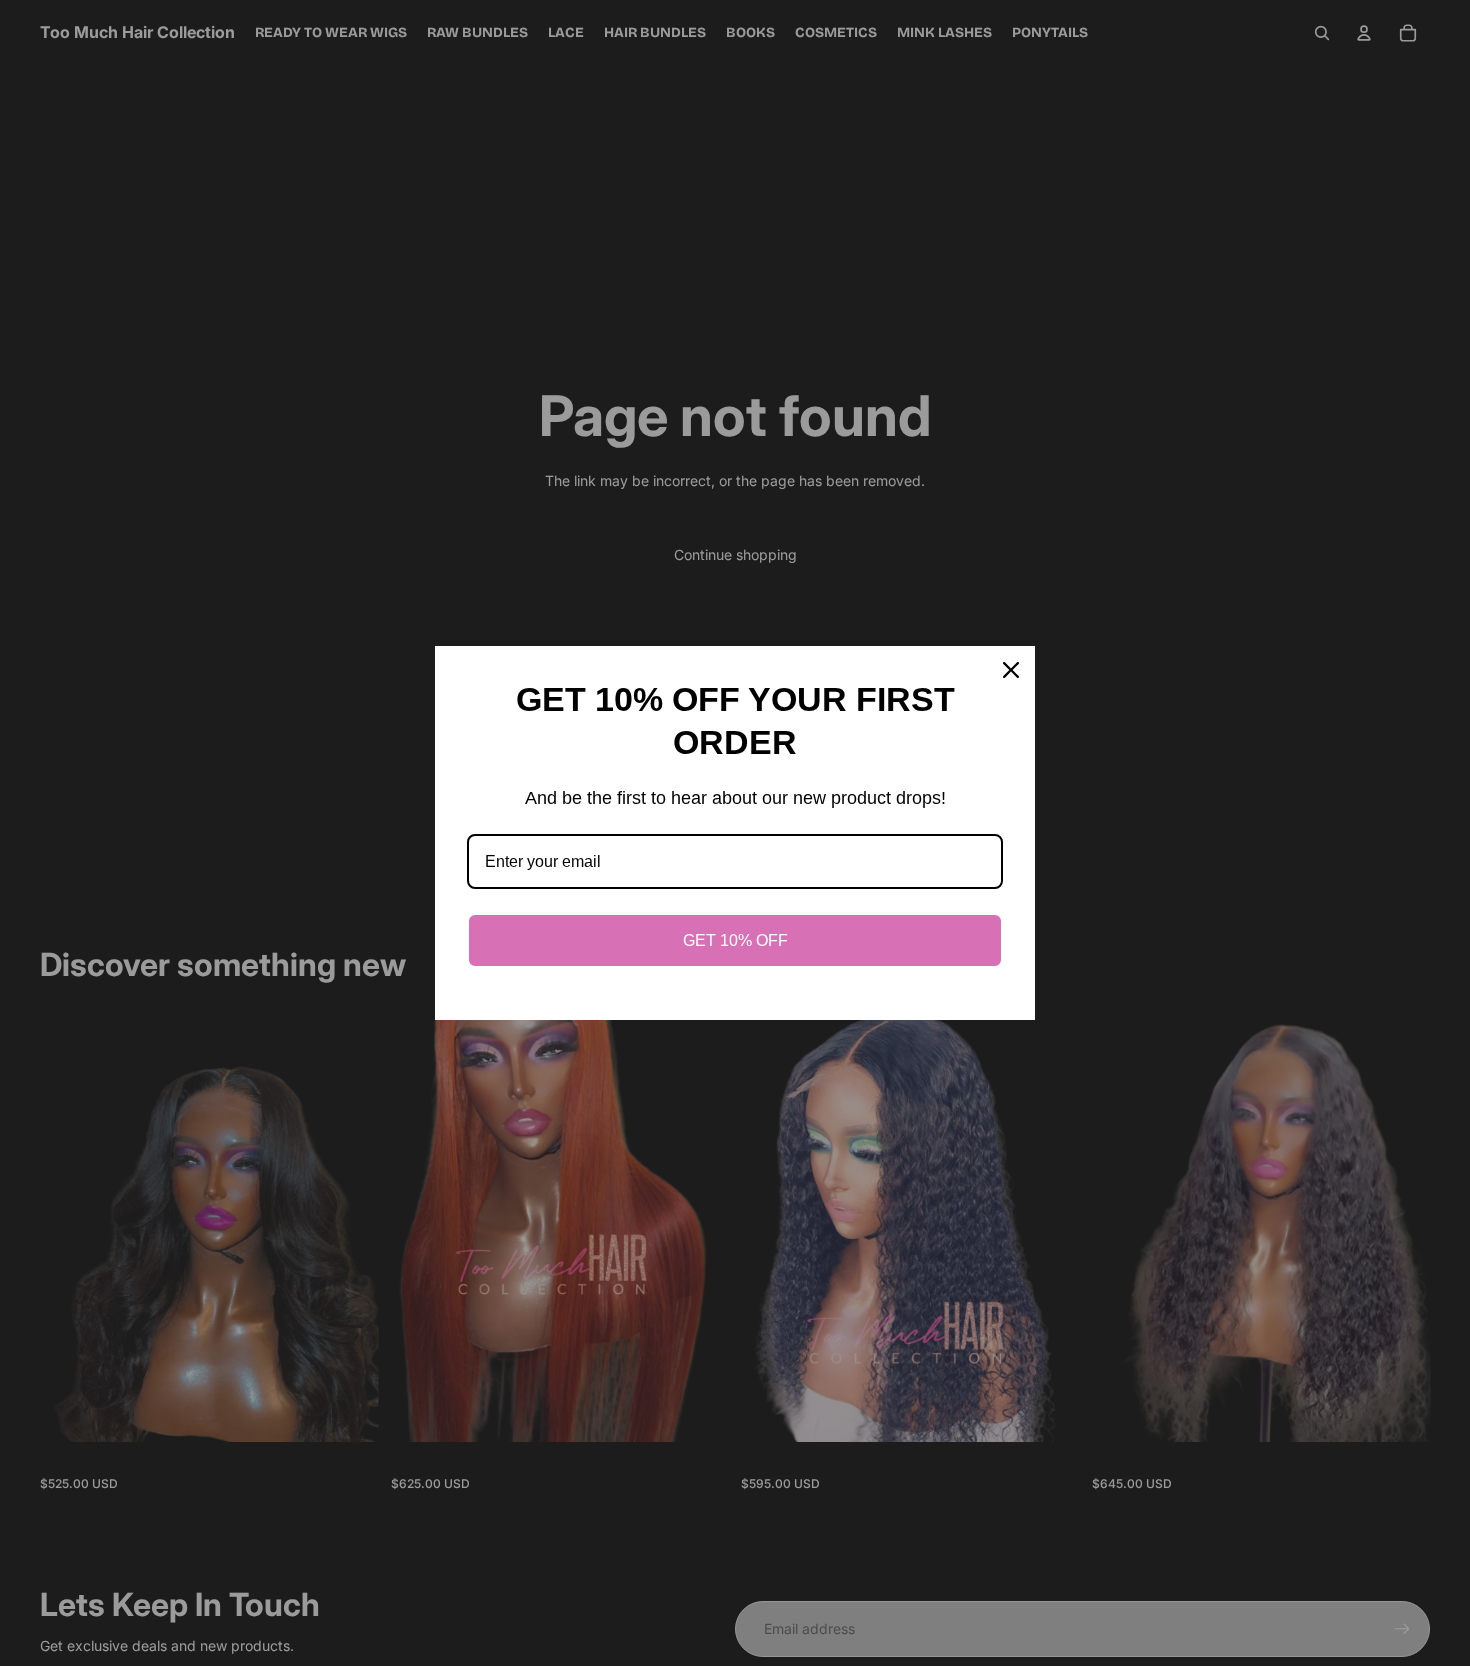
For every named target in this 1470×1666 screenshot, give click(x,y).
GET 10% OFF (735, 940)
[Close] (1011, 670)
